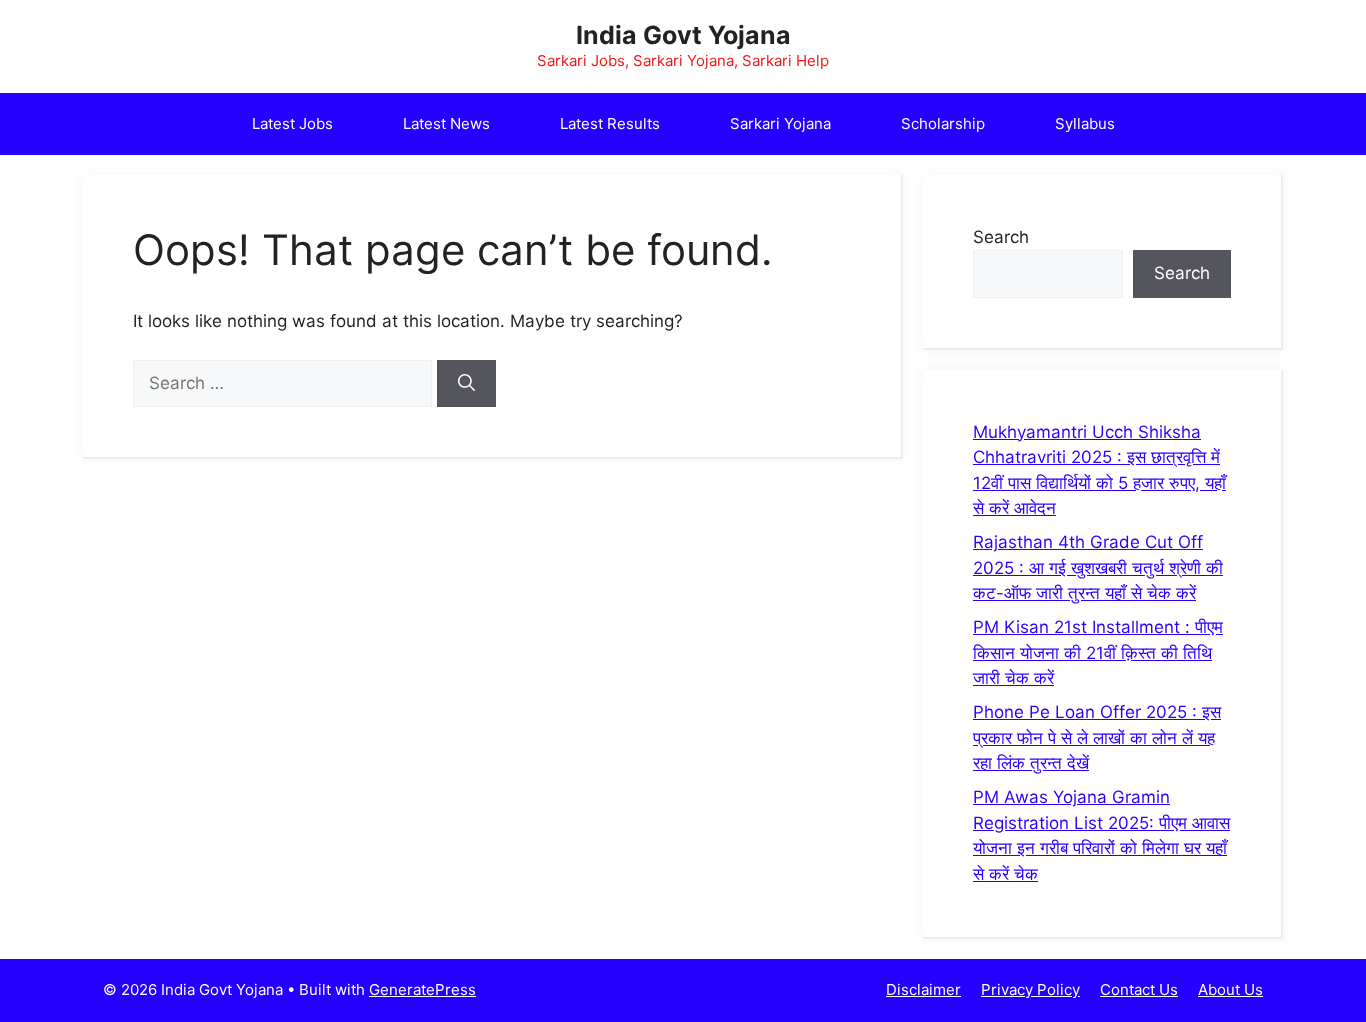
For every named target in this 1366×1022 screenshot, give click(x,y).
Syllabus (1085, 123)
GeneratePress (422, 989)
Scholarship (943, 123)
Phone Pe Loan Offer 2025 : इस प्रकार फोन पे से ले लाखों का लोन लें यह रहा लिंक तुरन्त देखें (1097, 737)
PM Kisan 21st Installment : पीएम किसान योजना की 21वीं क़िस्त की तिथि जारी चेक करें (1098, 652)
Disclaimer (923, 989)
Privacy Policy (1030, 989)
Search (1001, 237)
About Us (1230, 989)
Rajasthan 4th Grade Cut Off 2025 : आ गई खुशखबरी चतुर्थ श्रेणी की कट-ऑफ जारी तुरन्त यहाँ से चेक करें (1098, 567)
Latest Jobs (292, 123)
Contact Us (1139, 989)
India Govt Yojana (683, 35)
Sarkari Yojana (780, 123)
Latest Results (610, 123)
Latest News (446, 123)
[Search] (466, 384)
